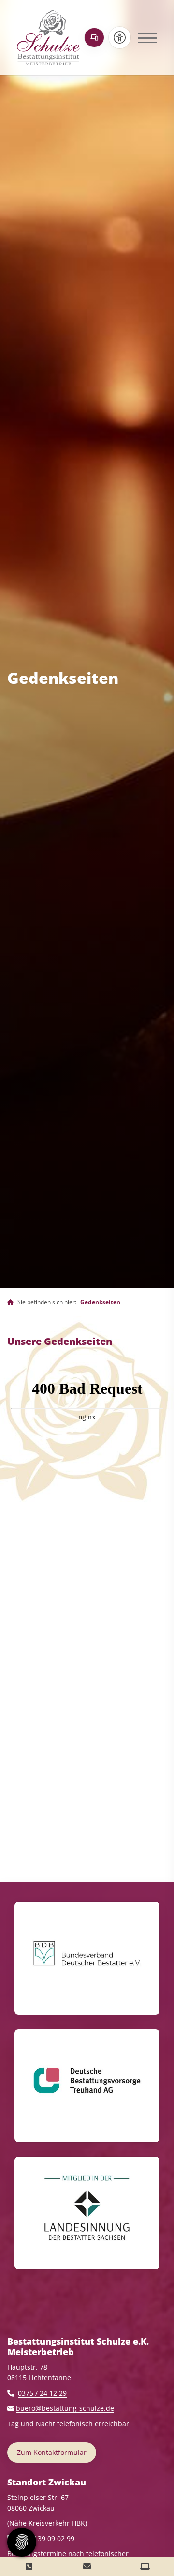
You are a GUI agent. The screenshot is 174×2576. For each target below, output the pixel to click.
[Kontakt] (29, 2566)
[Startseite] (48, 38)
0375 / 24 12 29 (42, 2393)
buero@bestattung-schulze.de (65, 2408)
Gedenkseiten (100, 1302)
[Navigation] (144, 38)
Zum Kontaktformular (52, 2452)
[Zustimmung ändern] (22, 2542)
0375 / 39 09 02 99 (45, 2538)
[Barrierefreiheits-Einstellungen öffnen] (120, 38)
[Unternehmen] (10, 1302)
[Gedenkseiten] (94, 38)
